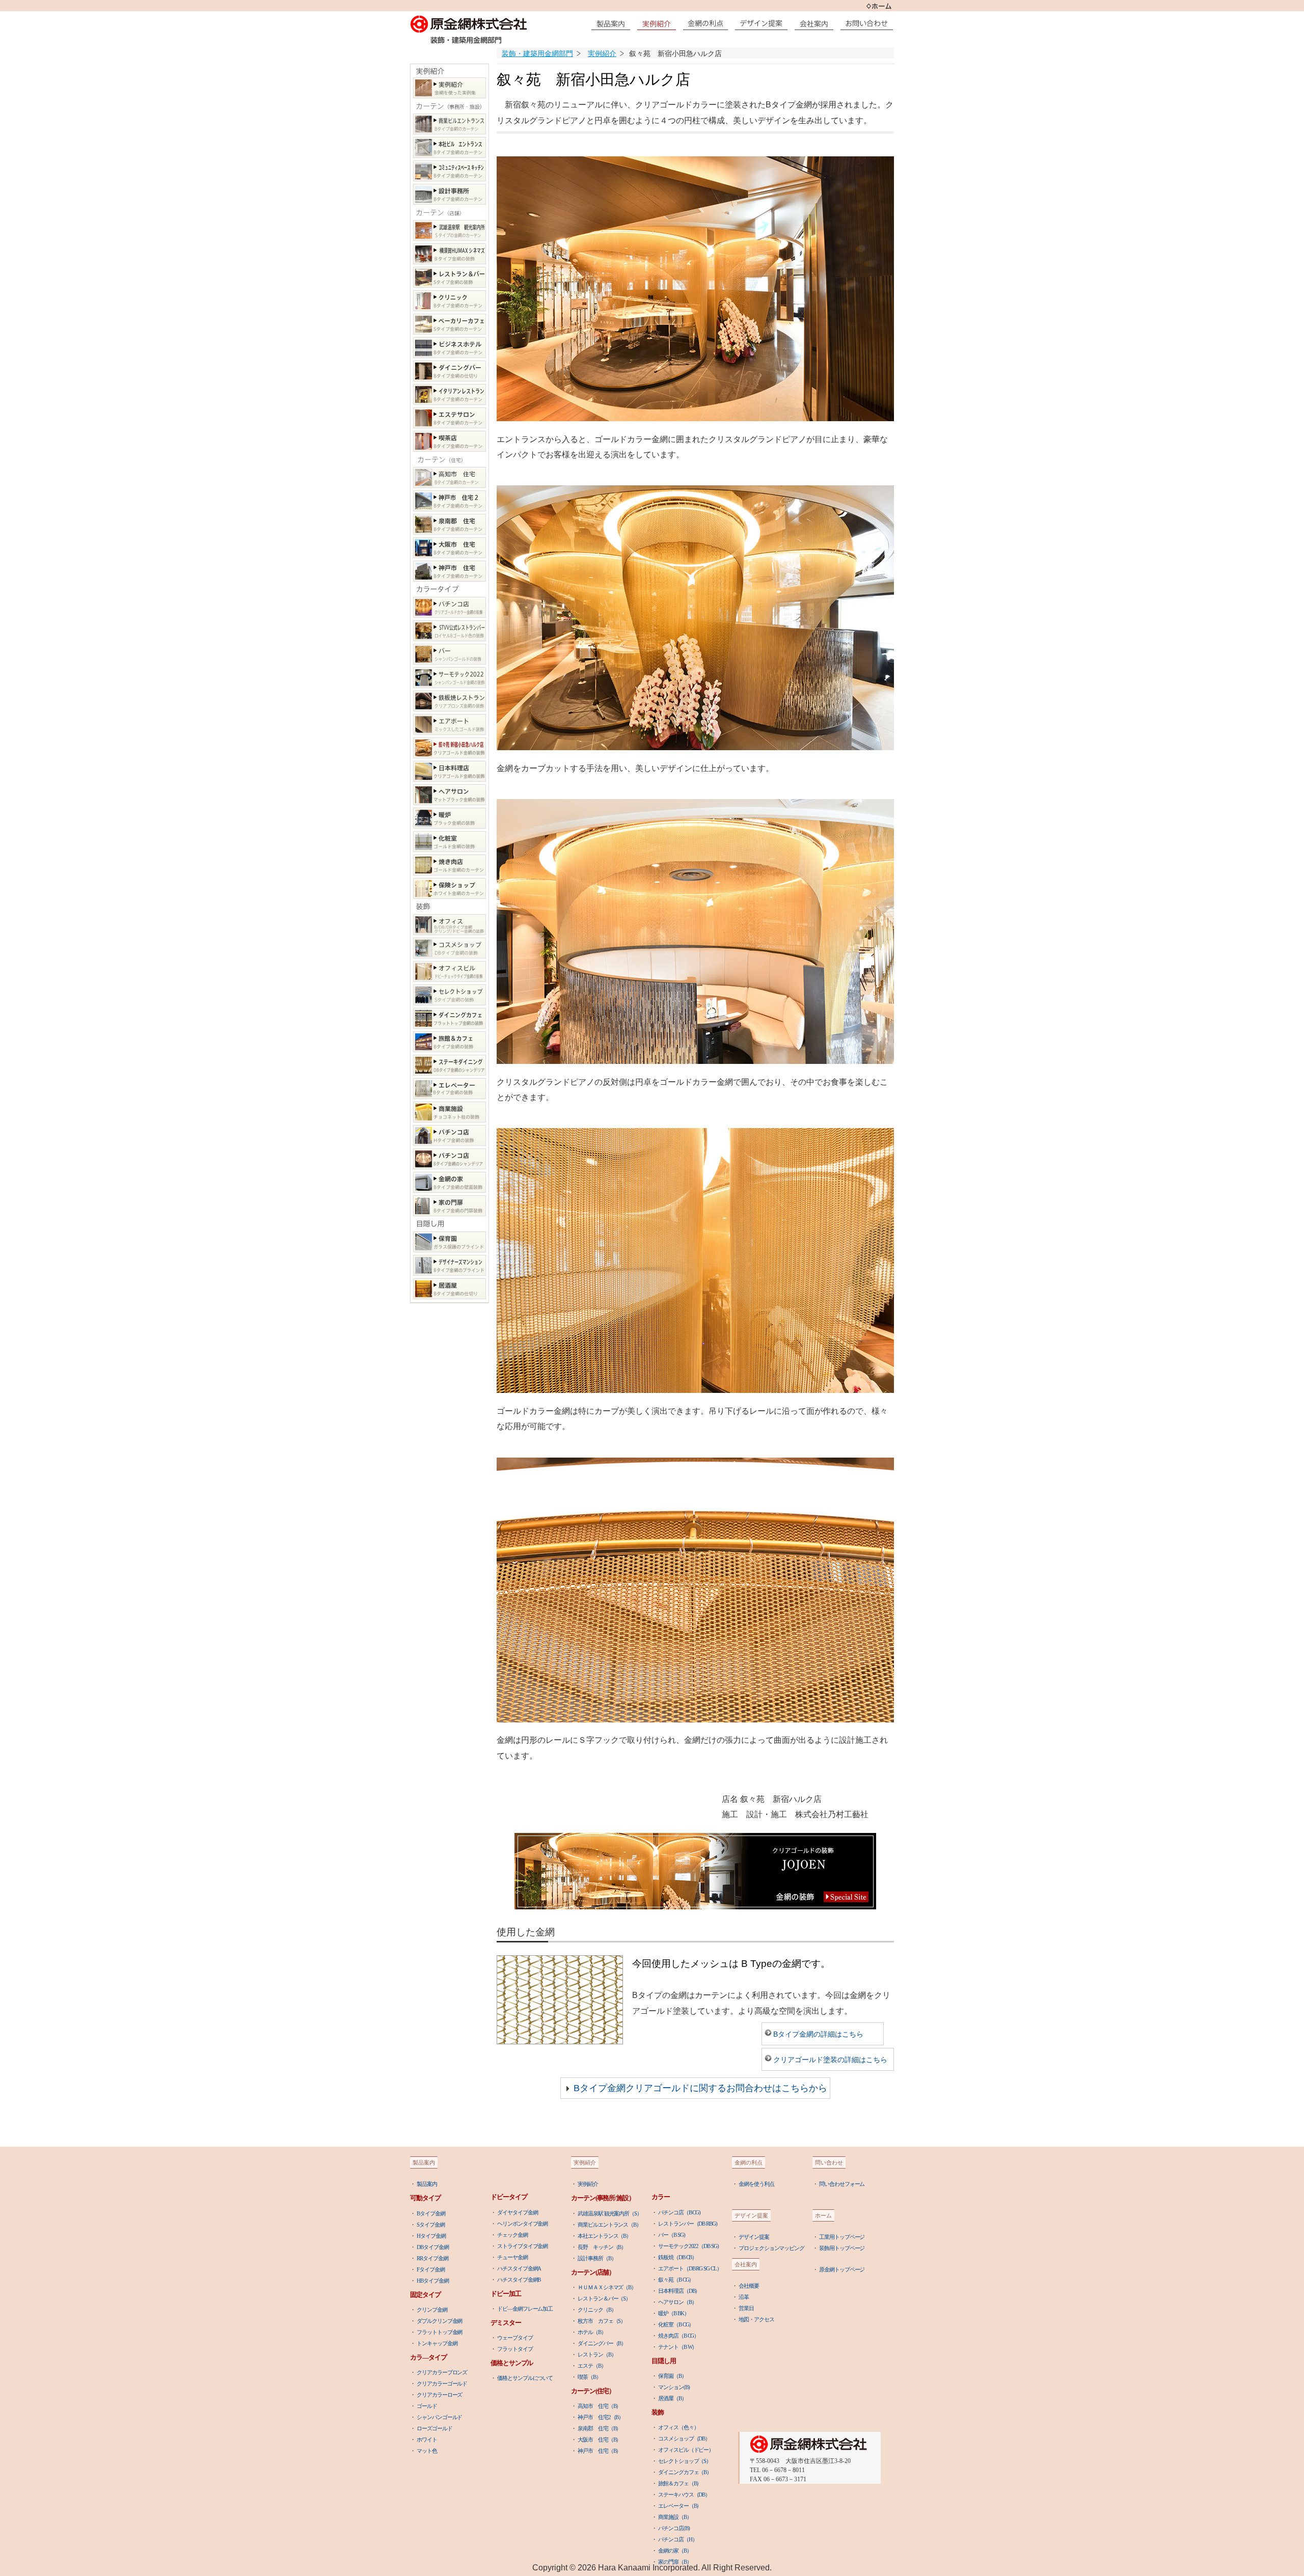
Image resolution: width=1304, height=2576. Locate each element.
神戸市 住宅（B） (599, 2451)
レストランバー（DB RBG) (688, 2224)
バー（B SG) (671, 2235)
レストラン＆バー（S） (604, 2298)
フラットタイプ (515, 2349)
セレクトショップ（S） (685, 2461)
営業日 (746, 2308)
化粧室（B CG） (676, 2324)
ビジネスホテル (450, 348)
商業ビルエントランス (450, 124)
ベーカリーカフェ (450, 324)
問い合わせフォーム (842, 2184)
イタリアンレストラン (450, 394)
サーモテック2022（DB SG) (688, 2246)
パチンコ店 (450, 607)
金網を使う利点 (756, 2184)
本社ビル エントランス (450, 147)
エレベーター (450, 1089)
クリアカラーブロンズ (442, 2372)
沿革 (744, 2297)
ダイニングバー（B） (602, 2343)
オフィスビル (450, 971)
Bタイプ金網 (431, 2213)
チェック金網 (512, 2235)
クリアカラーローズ (439, 2395)
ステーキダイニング (450, 1065)
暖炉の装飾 (450, 818)
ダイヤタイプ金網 (517, 2212)
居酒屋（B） (672, 2398)
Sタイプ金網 (430, 2225)
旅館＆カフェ (450, 1042)
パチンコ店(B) (674, 2528)
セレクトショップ (450, 995)
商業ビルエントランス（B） (609, 2225)
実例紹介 (450, 88)
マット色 (427, 2451)
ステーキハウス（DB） (684, 2495)
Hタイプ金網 (431, 2236)
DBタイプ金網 (432, 2247)
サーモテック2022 (450, 678)
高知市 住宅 (450, 477)
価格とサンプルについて (525, 2378)
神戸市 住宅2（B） (601, 2417)
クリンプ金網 (432, 2310)
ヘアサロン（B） (677, 2302)
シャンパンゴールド (439, 2417)
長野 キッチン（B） (602, 2247)
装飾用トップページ (842, 2248)
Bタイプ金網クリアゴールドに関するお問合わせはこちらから (700, 2088)
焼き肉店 (450, 865)
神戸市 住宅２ (450, 501)
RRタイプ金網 (432, 2258)
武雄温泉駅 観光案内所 (450, 230)
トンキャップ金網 (437, 2343)
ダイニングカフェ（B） (685, 2472)
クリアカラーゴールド (442, 2383)
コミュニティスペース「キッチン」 (450, 171)
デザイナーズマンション (450, 1265)
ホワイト (427, 2440)
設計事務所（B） (597, 2258)
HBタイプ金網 (432, 2281)
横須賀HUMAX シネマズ (450, 254)
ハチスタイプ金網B (519, 2280)
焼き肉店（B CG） (678, 2336)
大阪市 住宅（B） (599, 2440)
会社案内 (817, 23)
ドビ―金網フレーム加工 (525, 2309)
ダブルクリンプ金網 (439, 2321)
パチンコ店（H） (677, 2539)
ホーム (879, 6)
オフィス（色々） (678, 2427)
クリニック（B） (597, 2310)
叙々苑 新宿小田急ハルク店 (450, 748)
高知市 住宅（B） (599, 2406)
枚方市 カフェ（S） (602, 2321)
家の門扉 (450, 1206)
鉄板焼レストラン (450, 701)
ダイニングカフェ (450, 1018)
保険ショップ (450, 888)
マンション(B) (674, 2387)
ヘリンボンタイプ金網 (522, 2224)
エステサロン (450, 418)
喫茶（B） (589, 2377)
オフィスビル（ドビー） (686, 2450)
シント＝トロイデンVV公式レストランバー (450, 631)
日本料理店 (450, 771)
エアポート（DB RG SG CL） (690, 2268)
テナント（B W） (677, 2347)
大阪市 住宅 (450, 548)
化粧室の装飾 (450, 842)
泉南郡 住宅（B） (599, 2428)
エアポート (450, 724)
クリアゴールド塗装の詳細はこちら (830, 2060)
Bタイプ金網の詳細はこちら (818, 2034)
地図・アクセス (756, 2319)
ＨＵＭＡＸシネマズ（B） (607, 2287)
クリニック (450, 301)
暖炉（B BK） (673, 2313)
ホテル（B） (592, 2332)
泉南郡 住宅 (450, 524)
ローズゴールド (434, 2428)
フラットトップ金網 (439, 2332)
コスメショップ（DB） (684, 2438)
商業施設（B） (675, 2517)
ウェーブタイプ (515, 2338)
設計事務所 (450, 194)
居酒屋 (450, 1289)
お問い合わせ (869, 23)
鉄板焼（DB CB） (677, 2257)
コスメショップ (450, 948)
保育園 (450, 1242)
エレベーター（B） (680, 2506)
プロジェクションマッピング (771, 2248)
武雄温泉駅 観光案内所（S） (610, 2213)
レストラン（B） (597, 2354)
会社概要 (749, 2286)
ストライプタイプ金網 (522, 2246)
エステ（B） (592, 2366)
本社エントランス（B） (604, 2236)
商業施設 (450, 1112)
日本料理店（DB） (679, 2291)
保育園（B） (672, 2376)
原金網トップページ (842, 2269)
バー (450, 654)
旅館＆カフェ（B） (680, 2483)
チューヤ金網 (512, 2257)
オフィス (450, 925)
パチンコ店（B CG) (679, 2212)
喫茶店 (450, 441)
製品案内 (613, 23)
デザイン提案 (764, 23)
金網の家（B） (675, 2551)
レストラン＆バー (450, 277)
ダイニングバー (450, 371)
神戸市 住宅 (450, 571)
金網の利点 (708, 23)
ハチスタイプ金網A (519, 2268)
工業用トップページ (842, 2237)
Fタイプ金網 (430, 2269)
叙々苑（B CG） (676, 2280)
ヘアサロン (450, 795)
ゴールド (427, 2406)
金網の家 (450, 1182)
